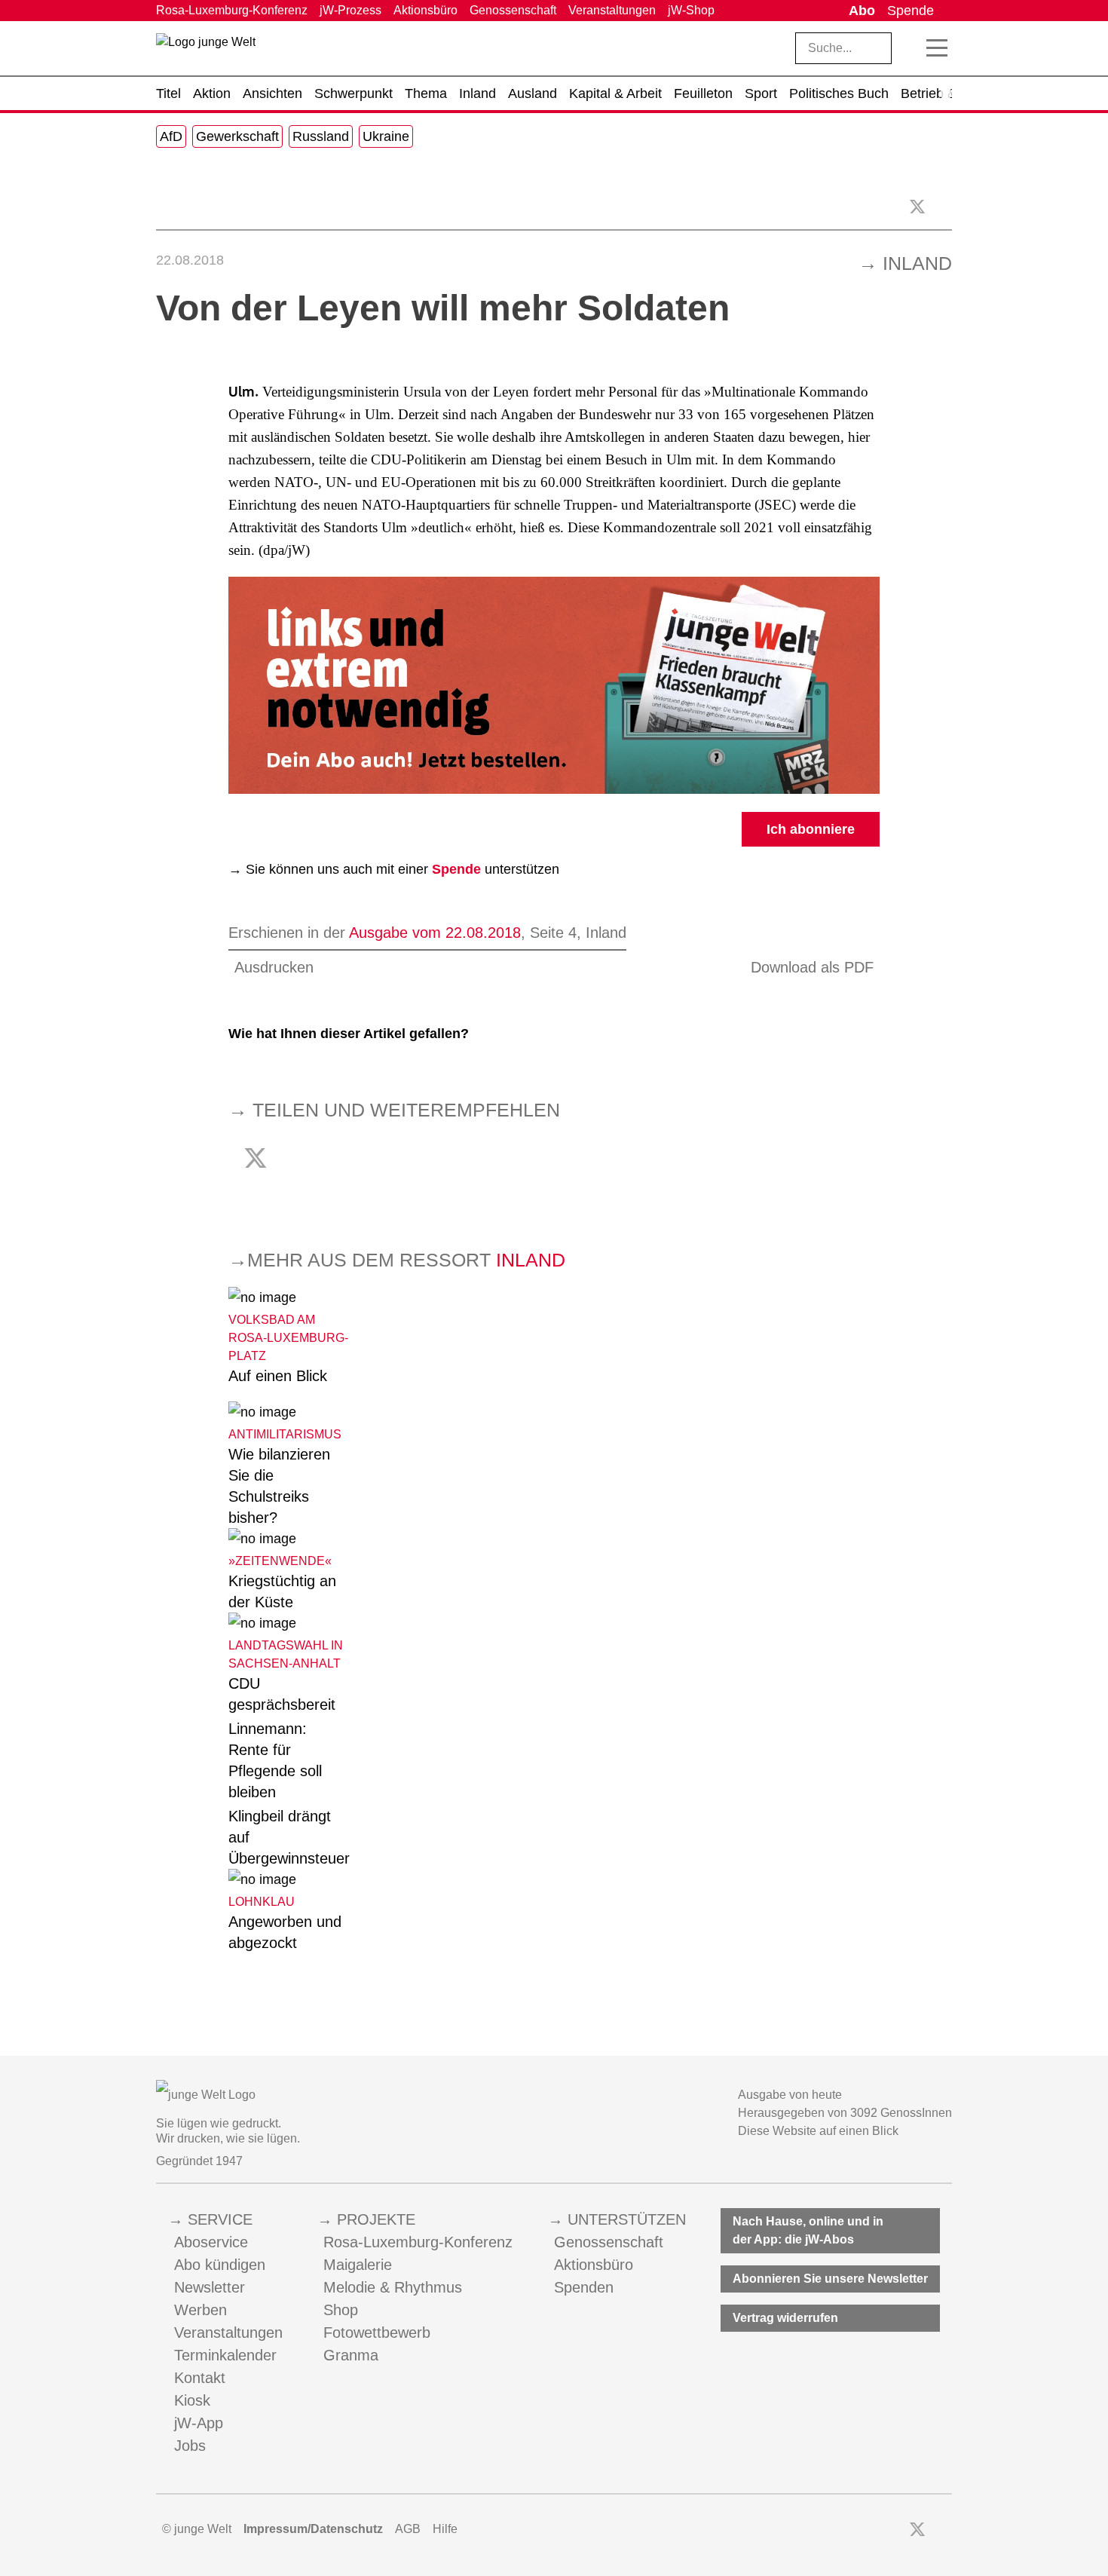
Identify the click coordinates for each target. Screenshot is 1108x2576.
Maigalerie (358, 2265)
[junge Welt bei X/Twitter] (917, 2529)
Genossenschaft (513, 10)
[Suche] (910, 48)
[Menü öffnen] (937, 48)
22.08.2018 (190, 260)
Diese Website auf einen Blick (818, 2131)
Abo (862, 11)
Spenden (584, 2287)
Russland (321, 136)
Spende (911, 11)
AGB (408, 2529)
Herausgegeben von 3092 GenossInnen (845, 2113)
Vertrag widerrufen (785, 2318)
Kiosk (192, 2400)
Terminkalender (225, 2355)
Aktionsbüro (425, 10)
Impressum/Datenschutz (313, 2529)
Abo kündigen (220, 2265)
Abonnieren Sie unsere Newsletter (830, 2279)
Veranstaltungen (612, 10)
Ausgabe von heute (790, 2095)
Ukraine (386, 136)
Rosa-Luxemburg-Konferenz (232, 10)
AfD (171, 136)
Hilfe (445, 2529)
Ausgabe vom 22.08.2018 (435, 933)
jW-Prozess (350, 10)
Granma (351, 2355)
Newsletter (210, 2287)
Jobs (190, 2446)
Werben (200, 2310)
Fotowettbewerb (377, 2332)
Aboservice (211, 2242)
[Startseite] (206, 51)
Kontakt (200, 2378)
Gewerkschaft (237, 136)
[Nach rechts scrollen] (946, 93)
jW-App (199, 2423)
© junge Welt (197, 2529)
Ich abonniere (811, 829)
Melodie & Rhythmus (393, 2287)
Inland (917, 263)
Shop (341, 2310)
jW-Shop (691, 10)
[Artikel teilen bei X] (917, 207)
